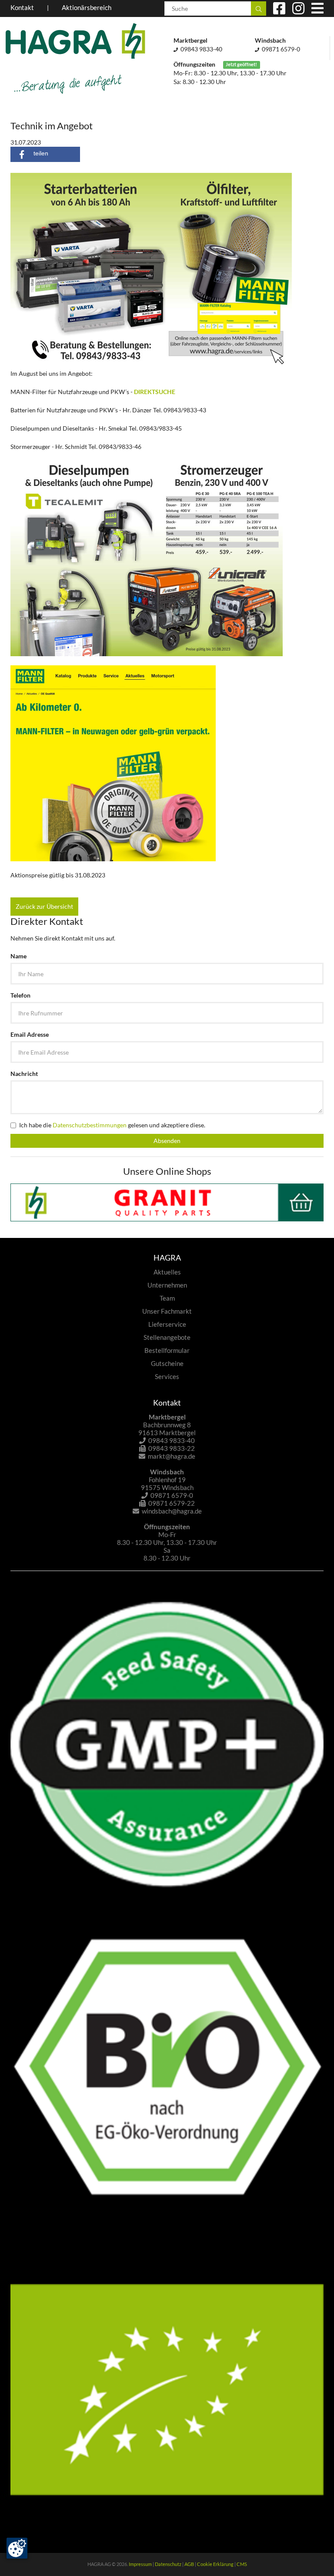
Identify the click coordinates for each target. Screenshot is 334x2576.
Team (167, 1298)
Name (18, 956)
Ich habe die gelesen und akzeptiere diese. (112, 1125)
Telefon (20, 995)
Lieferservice (167, 1324)
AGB (189, 2564)
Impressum (140, 2564)
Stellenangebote (167, 1337)
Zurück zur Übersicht (44, 906)
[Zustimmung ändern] (17, 2548)
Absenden (167, 1141)
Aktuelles (167, 1272)
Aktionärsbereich (87, 7)
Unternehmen (167, 1285)
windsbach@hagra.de (172, 1511)
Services (167, 1376)
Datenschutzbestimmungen (90, 1125)
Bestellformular (167, 1350)
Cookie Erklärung (215, 2564)
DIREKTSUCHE (155, 392)
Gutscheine (167, 1363)
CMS (242, 2564)
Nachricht (24, 1074)
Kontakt (22, 7)
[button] (45, 154)
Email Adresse (30, 1034)
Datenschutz (168, 2564)
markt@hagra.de (172, 1456)
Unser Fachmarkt (167, 1311)
